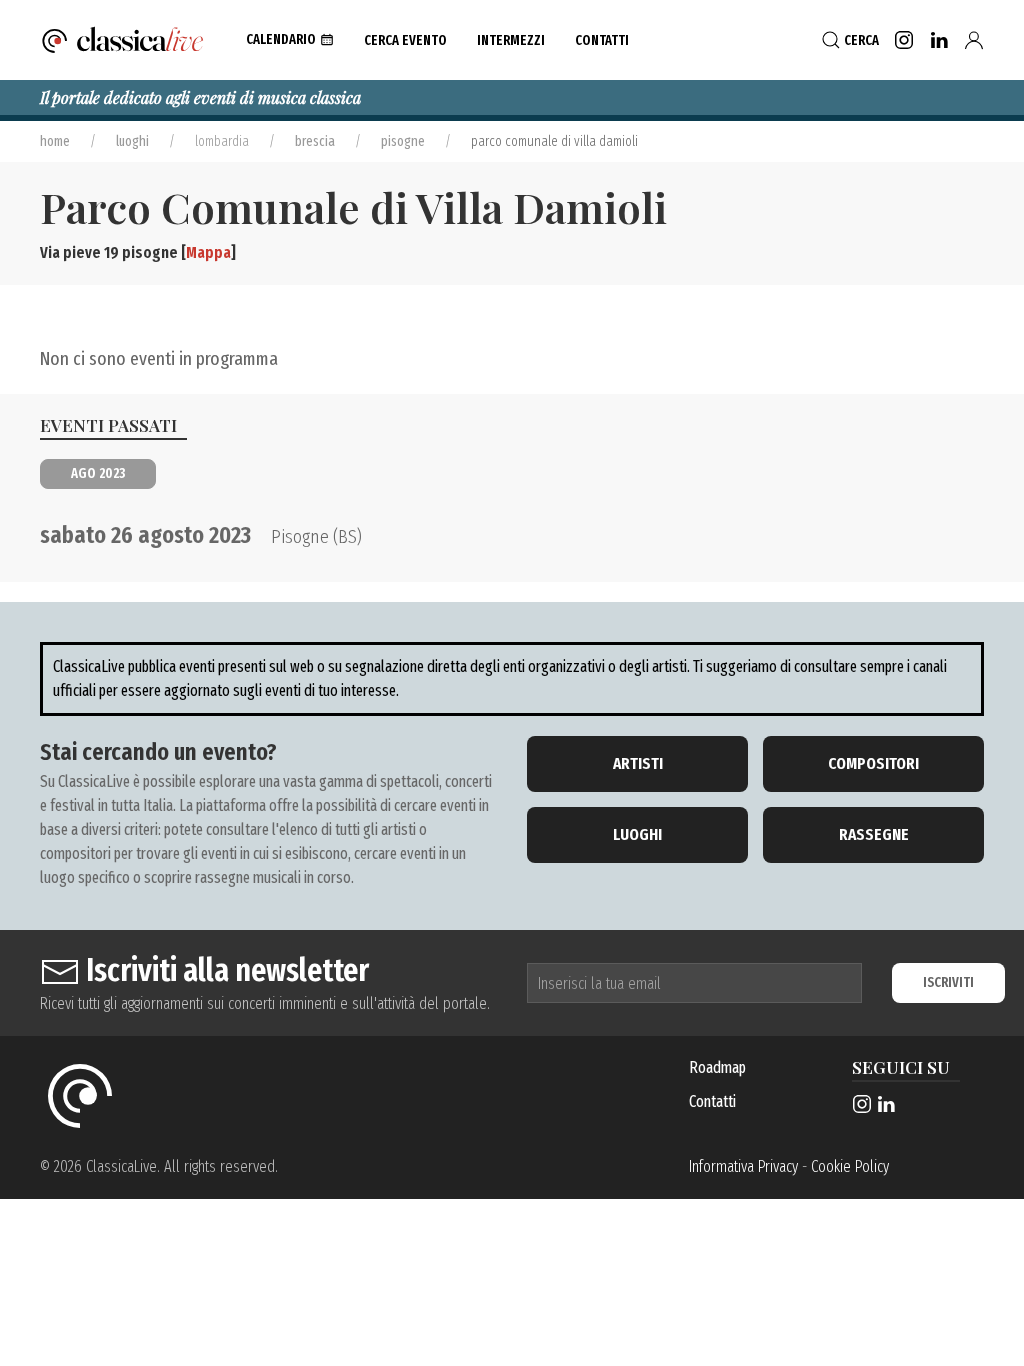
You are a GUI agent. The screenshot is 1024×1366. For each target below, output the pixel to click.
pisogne (403, 141)
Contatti (712, 1101)
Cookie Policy (850, 1166)
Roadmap (717, 1067)
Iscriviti (948, 982)
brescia (315, 141)
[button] (290, 40)
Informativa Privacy (743, 1166)
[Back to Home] (123, 40)
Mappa (208, 252)
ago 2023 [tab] (98, 473)
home (55, 141)
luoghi (132, 141)
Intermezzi (511, 40)
